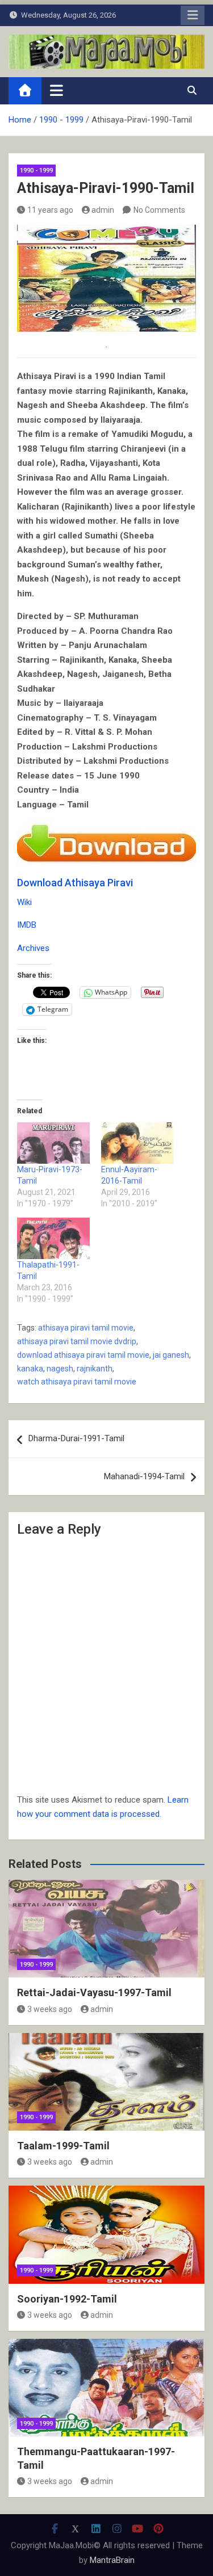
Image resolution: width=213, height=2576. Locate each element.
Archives (33, 948)
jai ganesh (171, 1355)
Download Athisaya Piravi (75, 883)
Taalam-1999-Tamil (63, 2146)
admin (103, 210)
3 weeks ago (50, 2009)
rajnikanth (95, 1369)
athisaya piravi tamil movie (86, 1328)
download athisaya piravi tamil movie (83, 1355)
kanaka (30, 1369)
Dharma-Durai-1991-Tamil (76, 1438)
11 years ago (50, 210)
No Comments (159, 210)
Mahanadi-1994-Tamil (144, 1476)
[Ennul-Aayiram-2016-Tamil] (137, 1143)
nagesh (60, 1369)
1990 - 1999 (36, 171)
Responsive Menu (193, 15)
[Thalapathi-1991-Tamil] (53, 1238)
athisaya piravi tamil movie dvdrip (77, 1341)
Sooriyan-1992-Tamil (67, 2299)
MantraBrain (112, 2560)
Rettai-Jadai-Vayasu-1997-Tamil (94, 1992)
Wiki (24, 902)
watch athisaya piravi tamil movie (77, 1382)
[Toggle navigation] (57, 90)
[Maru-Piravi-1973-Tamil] (53, 1143)
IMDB (27, 925)
